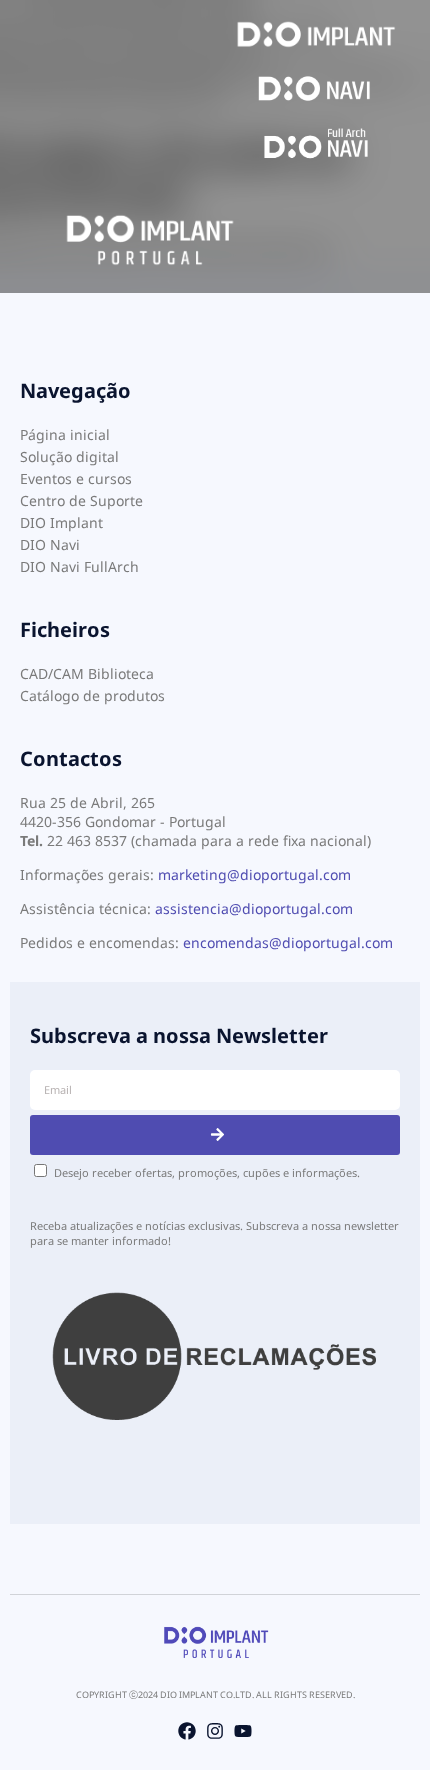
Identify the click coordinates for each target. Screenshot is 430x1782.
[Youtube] (243, 1731)
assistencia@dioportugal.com (254, 908)
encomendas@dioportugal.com (288, 942)
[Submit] (215, 1135)
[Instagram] (215, 1731)
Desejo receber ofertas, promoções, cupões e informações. (207, 1172)
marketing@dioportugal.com (254, 874)
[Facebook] (187, 1731)
